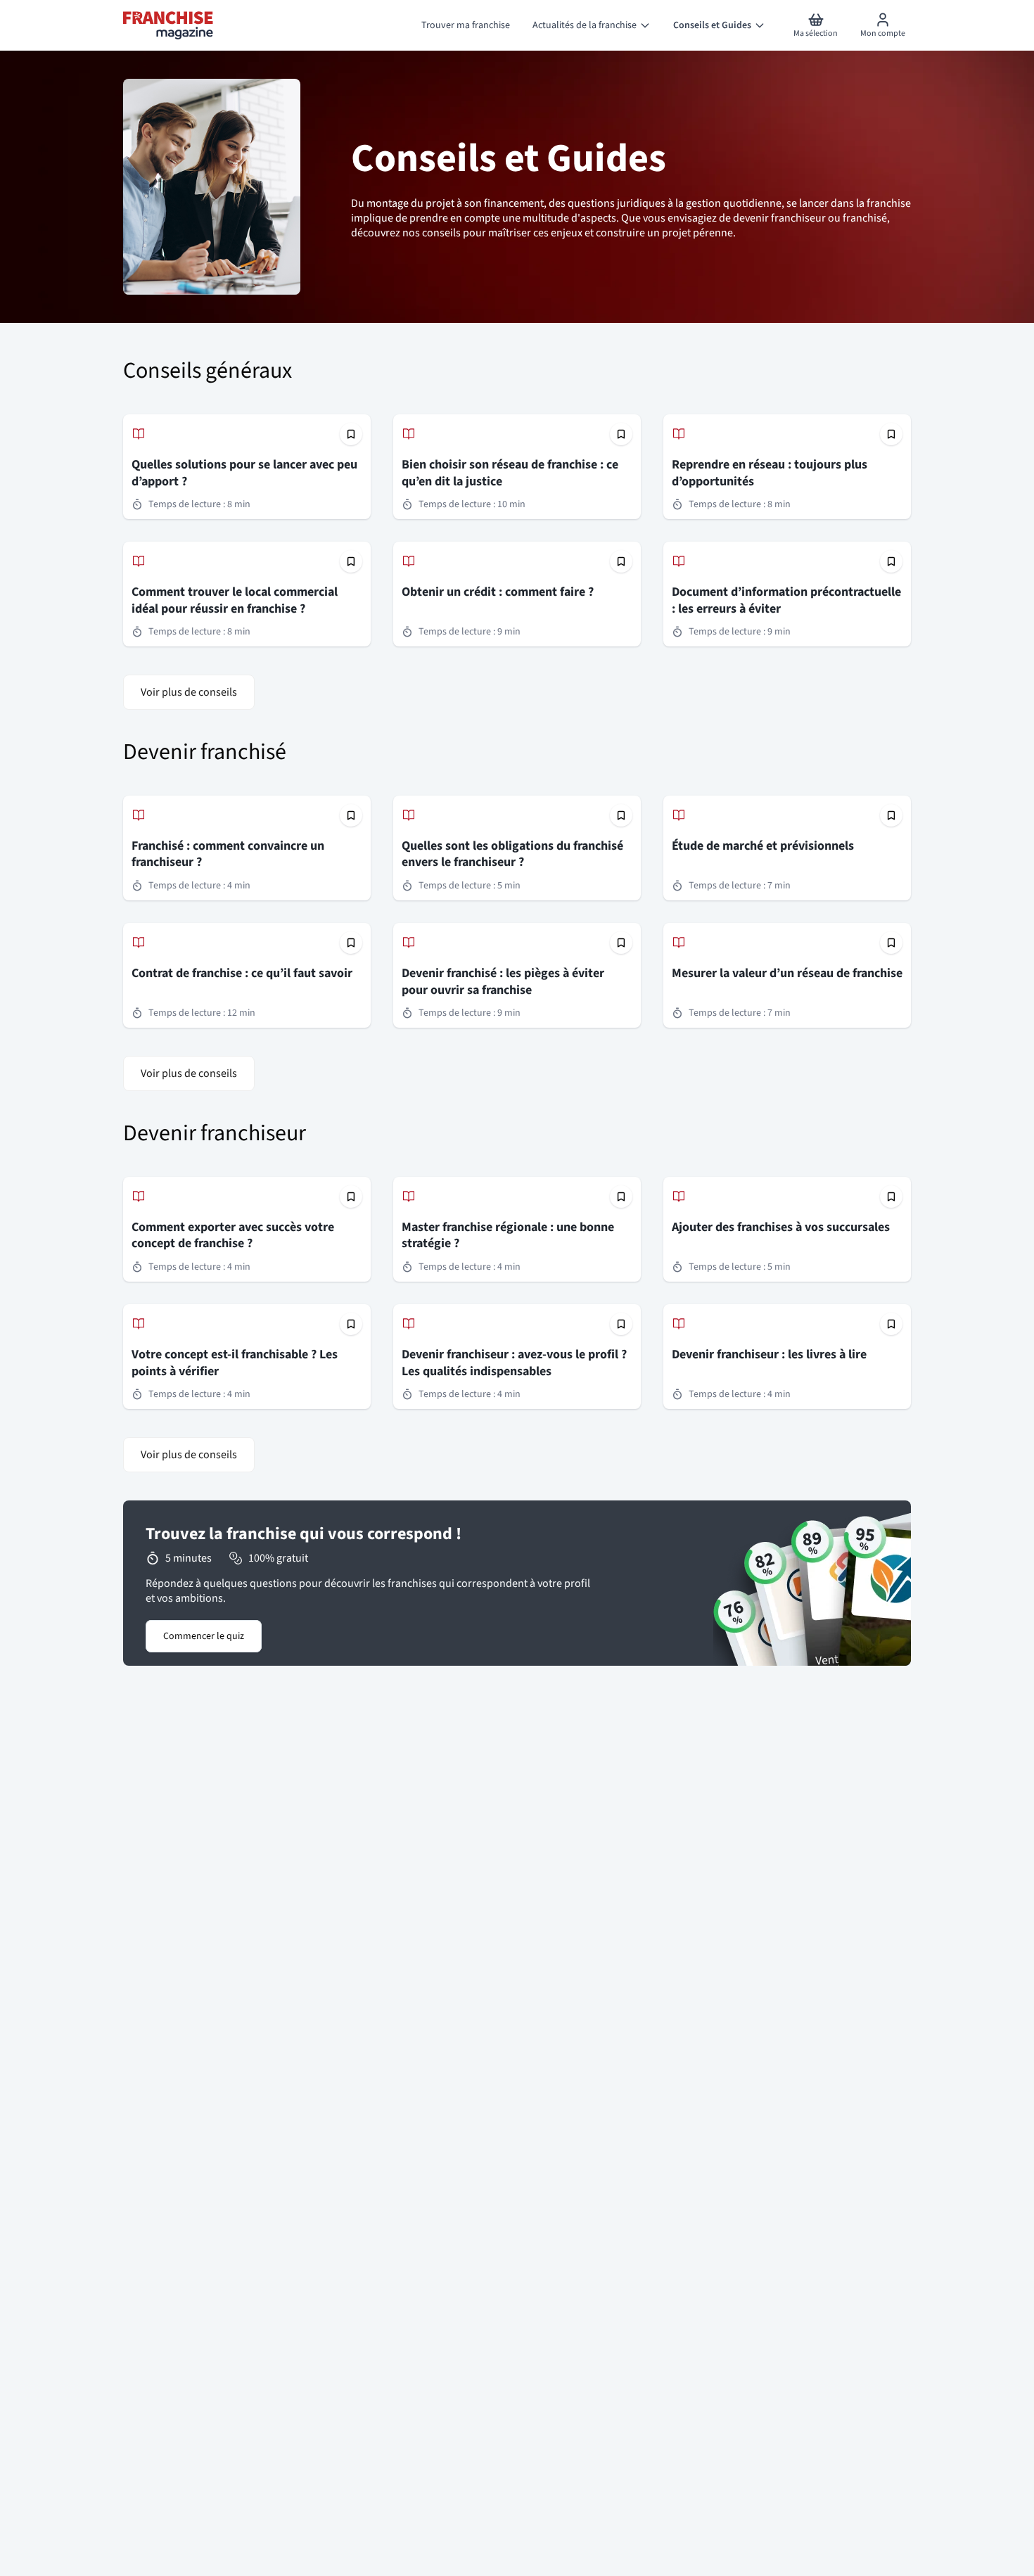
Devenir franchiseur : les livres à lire (769, 1354)
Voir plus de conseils (189, 692)
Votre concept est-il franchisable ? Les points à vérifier (235, 1363)
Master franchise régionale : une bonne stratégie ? (508, 1236)
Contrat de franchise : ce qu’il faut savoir (242, 973)
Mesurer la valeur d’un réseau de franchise (787, 973)
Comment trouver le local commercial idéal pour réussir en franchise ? (235, 600)
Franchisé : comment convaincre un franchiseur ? (228, 854)
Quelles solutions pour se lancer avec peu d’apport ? (244, 473)
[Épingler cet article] (351, 434)
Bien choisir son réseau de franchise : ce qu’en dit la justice (510, 473)
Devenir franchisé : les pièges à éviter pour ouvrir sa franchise (503, 982)
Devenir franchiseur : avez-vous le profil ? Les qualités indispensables (514, 1363)
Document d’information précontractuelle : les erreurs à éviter (786, 600)
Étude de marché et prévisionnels (763, 846)
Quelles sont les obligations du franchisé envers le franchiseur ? (512, 854)
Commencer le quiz (204, 1636)
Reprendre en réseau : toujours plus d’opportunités (770, 473)
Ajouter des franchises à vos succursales (781, 1227)
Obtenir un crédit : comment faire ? (498, 592)
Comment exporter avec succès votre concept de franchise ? (233, 1236)
